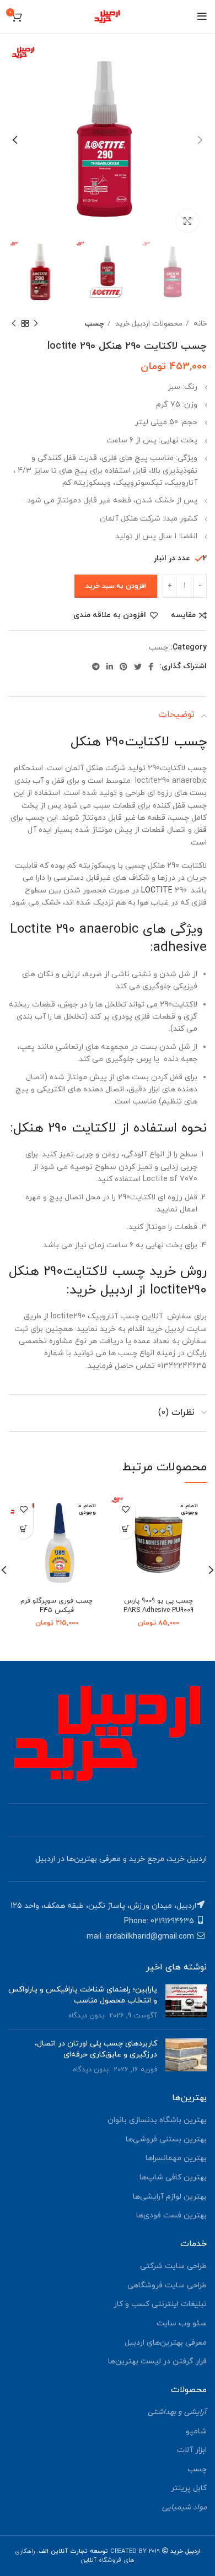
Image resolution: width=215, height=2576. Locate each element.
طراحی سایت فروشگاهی (167, 2285)
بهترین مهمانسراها (176, 2158)
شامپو (196, 2431)
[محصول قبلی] (36, 324)
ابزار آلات (192, 2450)
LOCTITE (157, 891)
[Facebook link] (151, 667)
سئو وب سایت (182, 2323)
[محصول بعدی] (14, 324)
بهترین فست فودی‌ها (171, 2215)
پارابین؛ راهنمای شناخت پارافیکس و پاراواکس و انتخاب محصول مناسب (83, 1995)
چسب (95, 324)
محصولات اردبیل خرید (148, 324)
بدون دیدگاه (86, 2016)
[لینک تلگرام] (96, 667)
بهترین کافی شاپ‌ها (173, 2177)
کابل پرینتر (189, 2488)
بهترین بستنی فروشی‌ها (166, 2139)
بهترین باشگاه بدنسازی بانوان (157, 2120)
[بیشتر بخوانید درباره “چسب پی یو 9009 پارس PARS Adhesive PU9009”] (125, 1529)
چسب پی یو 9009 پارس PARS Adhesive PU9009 (158, 1606)
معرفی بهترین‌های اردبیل (166, 2343)
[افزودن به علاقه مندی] (125, 1510)
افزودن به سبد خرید (116, 586)
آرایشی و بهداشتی (177, 2412)
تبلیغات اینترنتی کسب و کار (160, 2304)
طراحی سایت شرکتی (173, 2266)
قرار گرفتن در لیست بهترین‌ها (157, 2361)
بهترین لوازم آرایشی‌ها (170, 2197)
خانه (199, 324)
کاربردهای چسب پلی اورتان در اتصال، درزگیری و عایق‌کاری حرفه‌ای (96, 2049)
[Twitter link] (138, 667)
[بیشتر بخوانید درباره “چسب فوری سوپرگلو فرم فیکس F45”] (23, 1529)
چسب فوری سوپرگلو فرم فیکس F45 (57, 1606)
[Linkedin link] (110, 667)
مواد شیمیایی (184, 2507)
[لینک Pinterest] (123, 667)
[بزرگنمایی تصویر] (187, 221)
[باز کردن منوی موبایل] (202, 17)
